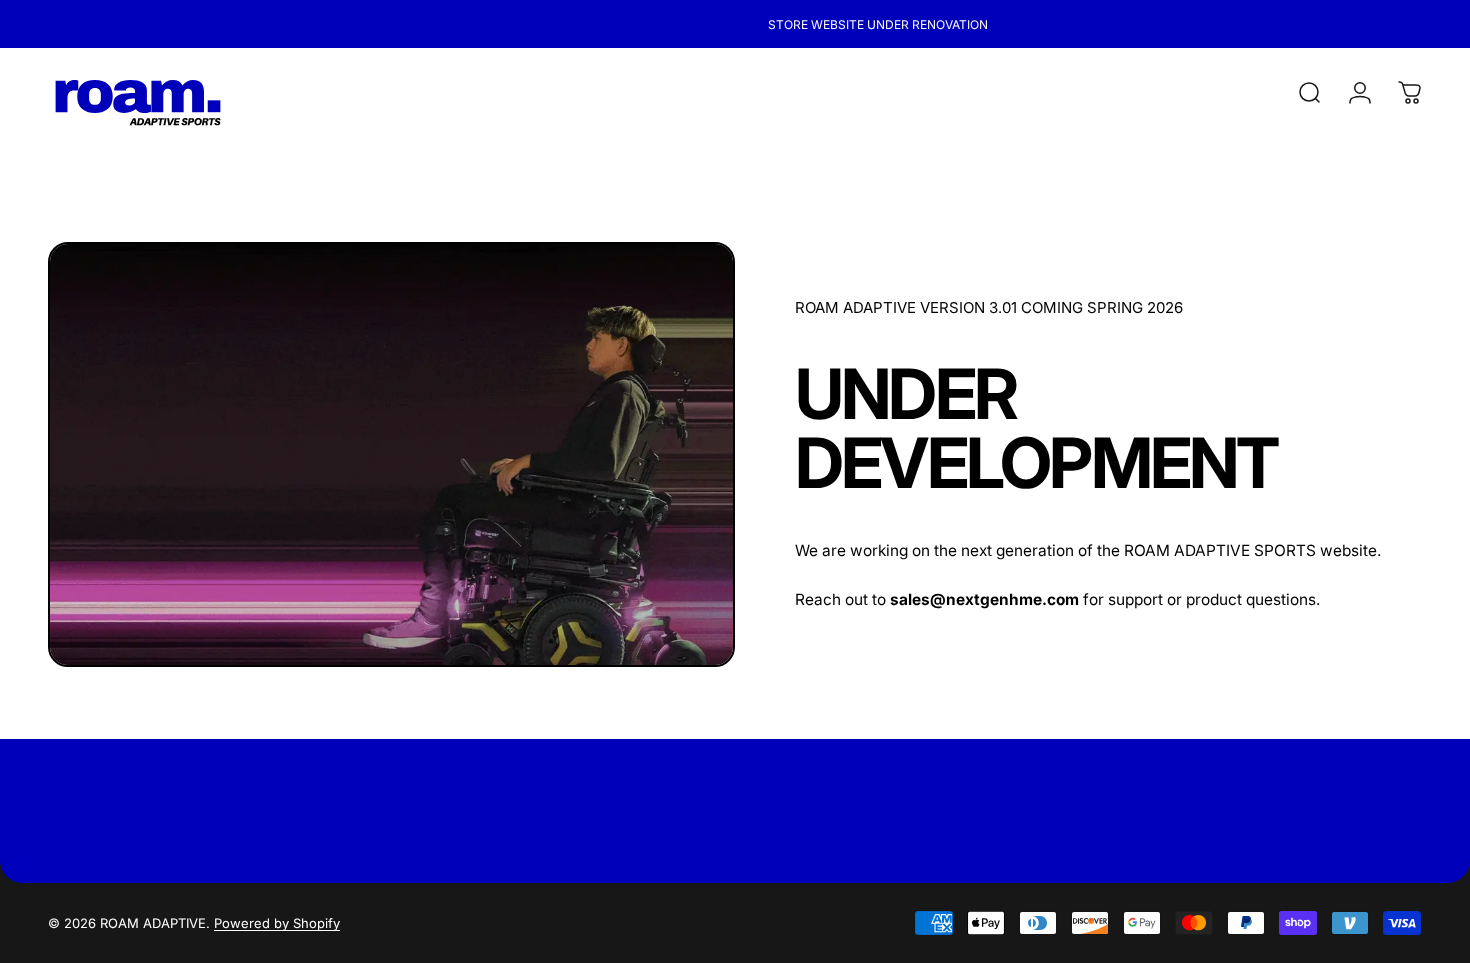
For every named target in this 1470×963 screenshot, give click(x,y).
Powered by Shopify (277, 923)
